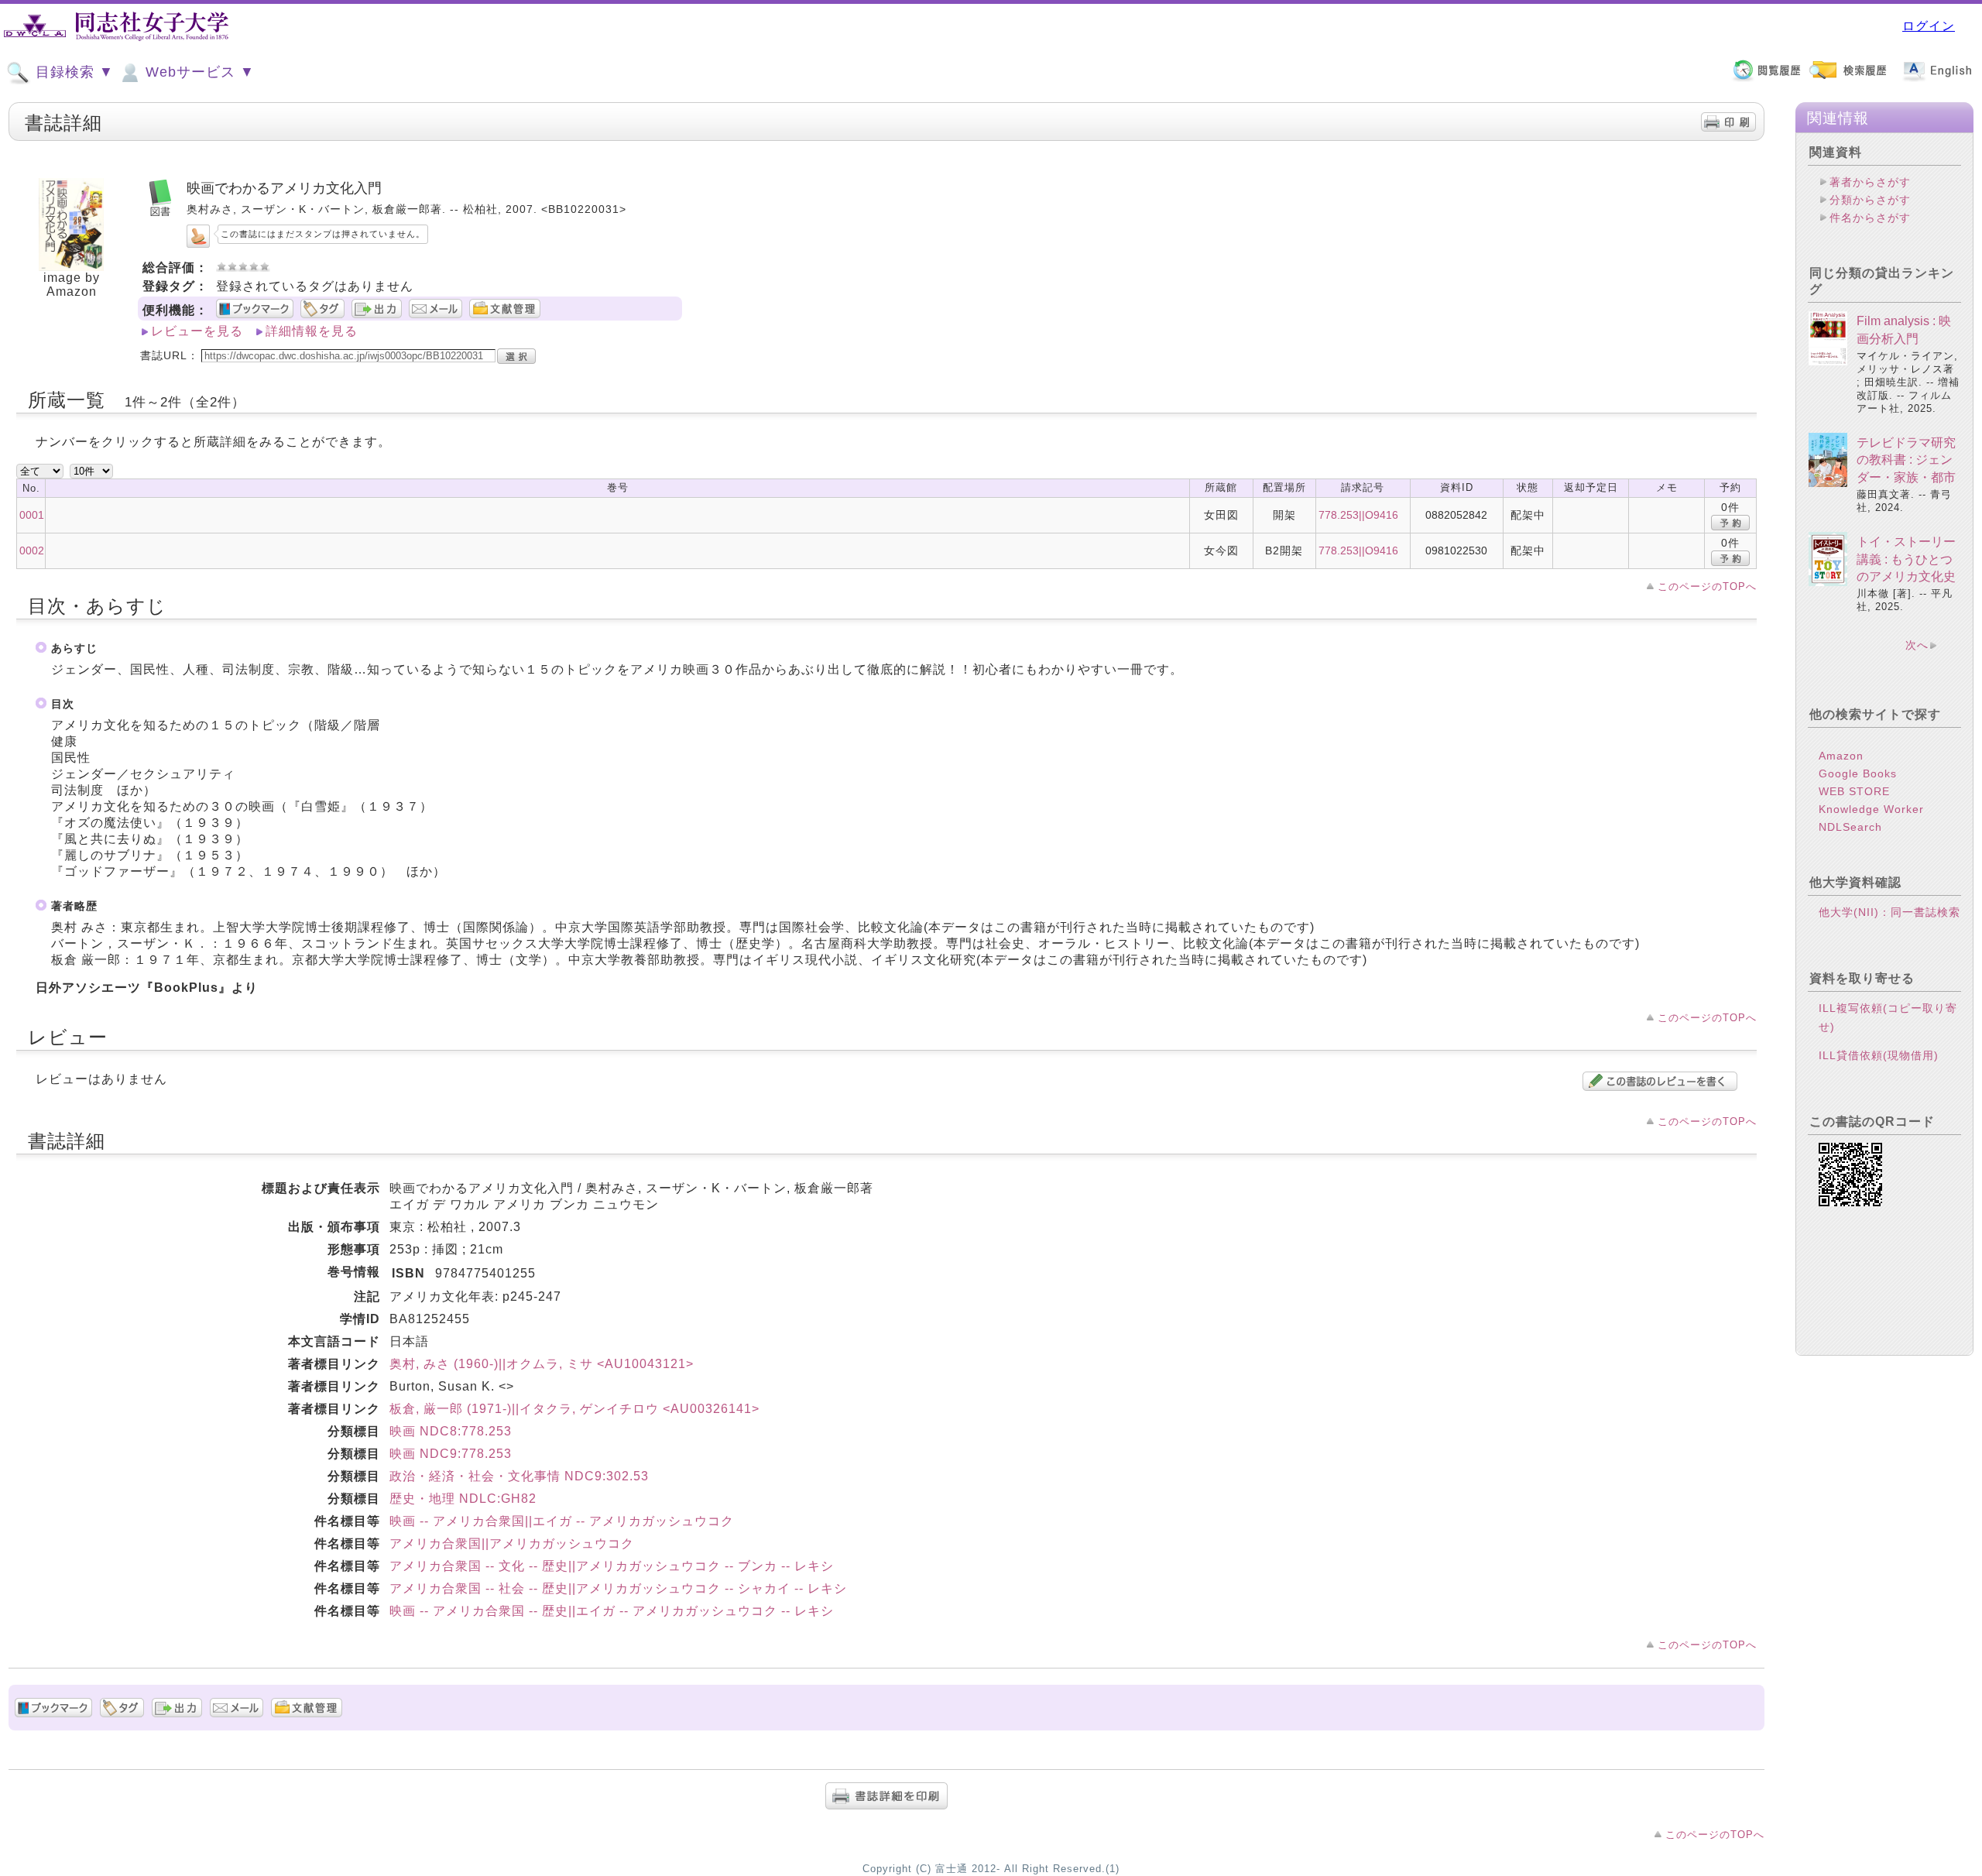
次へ (1917, 645)
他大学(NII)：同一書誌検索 (1889, 912)
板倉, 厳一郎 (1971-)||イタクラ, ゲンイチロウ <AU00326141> (574, 1409)
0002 (32, 550)
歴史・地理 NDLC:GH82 (463, 1499)
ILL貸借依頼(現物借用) (1879, 1055)
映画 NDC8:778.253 (451, 1431)
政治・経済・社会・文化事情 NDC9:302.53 (519, 1476)
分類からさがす (1870, 200)
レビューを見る (197, 331)
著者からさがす (1870, 182)
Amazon (1841, 756)
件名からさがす (1870, 218)
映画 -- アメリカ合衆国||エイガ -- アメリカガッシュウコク (562, 1521)
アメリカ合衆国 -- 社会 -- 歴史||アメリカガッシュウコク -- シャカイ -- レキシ (618, 1588)
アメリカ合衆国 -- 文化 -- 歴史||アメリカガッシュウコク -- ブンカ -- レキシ (612, 1566)
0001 (32, 515)
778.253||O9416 (1358, 515)
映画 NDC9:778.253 (451, 1454)
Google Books (1858, 773)
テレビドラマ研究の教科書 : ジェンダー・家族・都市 (1906, 460)
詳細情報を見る (312, 331)
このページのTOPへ (1707, 586)
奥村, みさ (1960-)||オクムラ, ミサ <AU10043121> (542, 1364)
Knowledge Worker (1871, 809)
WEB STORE (1854, 791)
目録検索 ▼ (72, 72)
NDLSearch (1850, 827)
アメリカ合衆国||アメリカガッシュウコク (512, 1543)
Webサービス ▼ (198, 72)
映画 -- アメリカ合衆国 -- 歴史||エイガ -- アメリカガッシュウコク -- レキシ (612, 1611)
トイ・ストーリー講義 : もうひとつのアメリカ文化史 (1906, 559)
